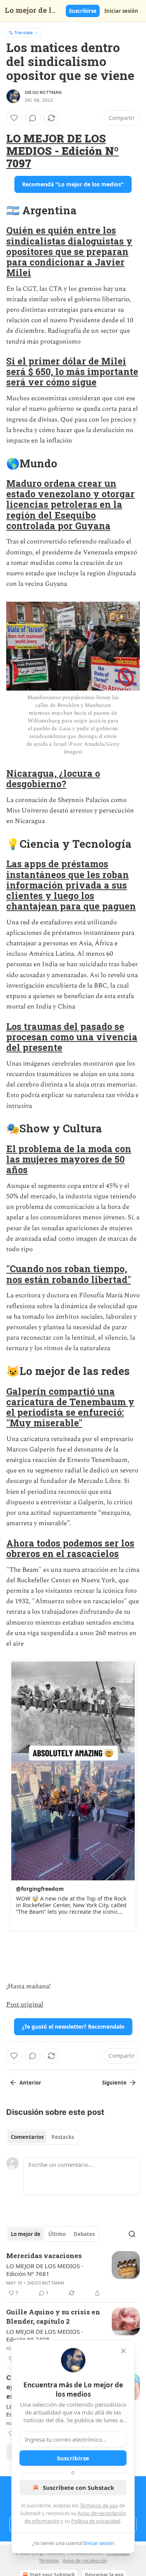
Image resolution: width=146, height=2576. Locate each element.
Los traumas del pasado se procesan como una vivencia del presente (72, 1037)
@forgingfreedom (40, 1889)
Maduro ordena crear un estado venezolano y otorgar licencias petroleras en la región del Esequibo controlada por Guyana (70, 504)
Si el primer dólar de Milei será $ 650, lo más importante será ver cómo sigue (72, 371)
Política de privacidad (96, 2521)
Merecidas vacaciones (44, 2256)
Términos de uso (99, 2505)
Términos (49, 2561)
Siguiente (114, 2083)
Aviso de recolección (85, 2561)
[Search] (132, 2234)
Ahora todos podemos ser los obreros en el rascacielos (70, 1548)
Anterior (30, 2083)
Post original (25, 2005)
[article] (73, 2274)
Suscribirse (83, 11)
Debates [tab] (84, 2234)
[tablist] (42, 2137)
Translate (24, 32)
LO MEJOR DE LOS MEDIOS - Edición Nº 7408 (45, 2335)
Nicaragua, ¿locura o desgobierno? (53, 779)
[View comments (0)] (33, 118)
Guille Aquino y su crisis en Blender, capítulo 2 (53, 2316)
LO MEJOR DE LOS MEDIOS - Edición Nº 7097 (62, 151)
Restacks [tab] (63, 2137)
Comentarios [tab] (27, 2137)
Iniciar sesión (121, 11)
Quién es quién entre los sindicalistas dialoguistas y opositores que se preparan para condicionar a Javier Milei (69, 251)
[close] (123, 2351)
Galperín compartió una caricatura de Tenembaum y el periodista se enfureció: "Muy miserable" (70, 1407)
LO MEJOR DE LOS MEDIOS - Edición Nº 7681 (45, 2270)
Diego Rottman (43, 92)
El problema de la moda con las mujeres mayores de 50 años (69, 1159)
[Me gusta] (14, 118)
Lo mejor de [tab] (26, 2234)
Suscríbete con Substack (78, 2487)
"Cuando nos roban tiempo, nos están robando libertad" (69, 1274)
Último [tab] (57, 2234)
